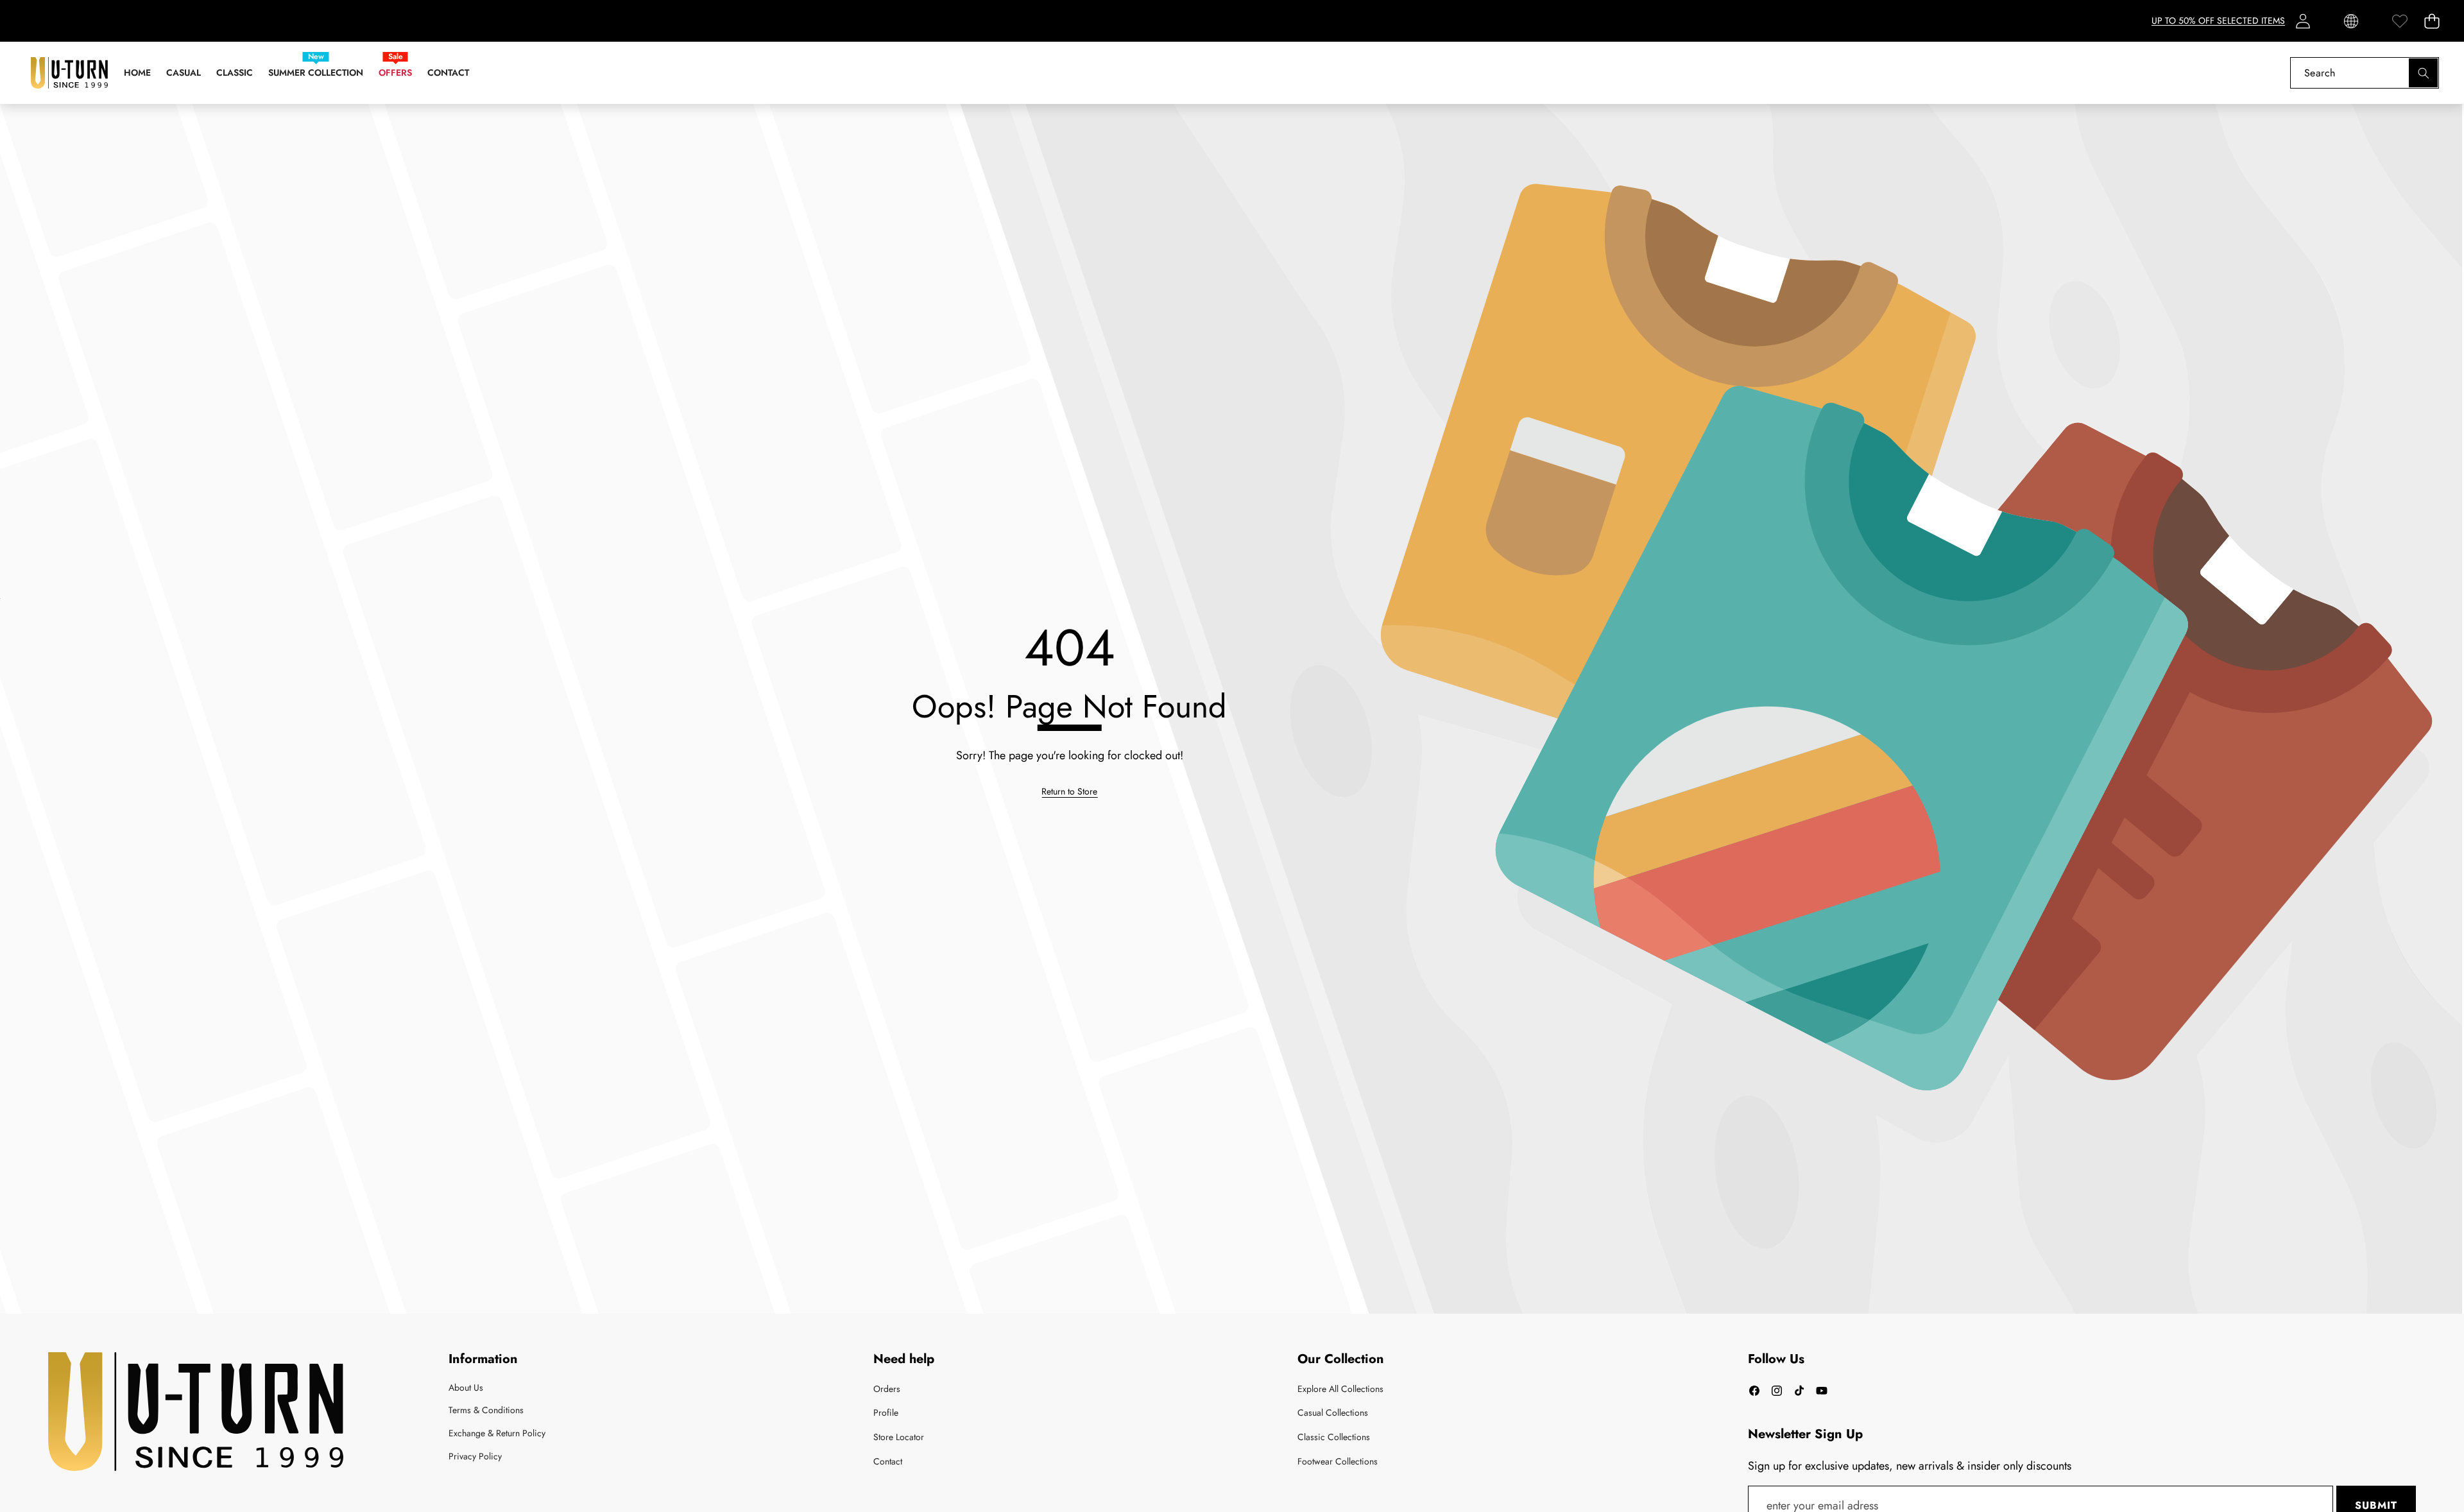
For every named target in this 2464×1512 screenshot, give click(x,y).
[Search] (2423, 73)
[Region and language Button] (2351, 21)
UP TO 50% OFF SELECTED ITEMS (2218, 21)
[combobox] (2365, 73)
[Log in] (2303, 21)
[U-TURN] (69, 73)
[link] (2400, 21)
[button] (2432, 21)
